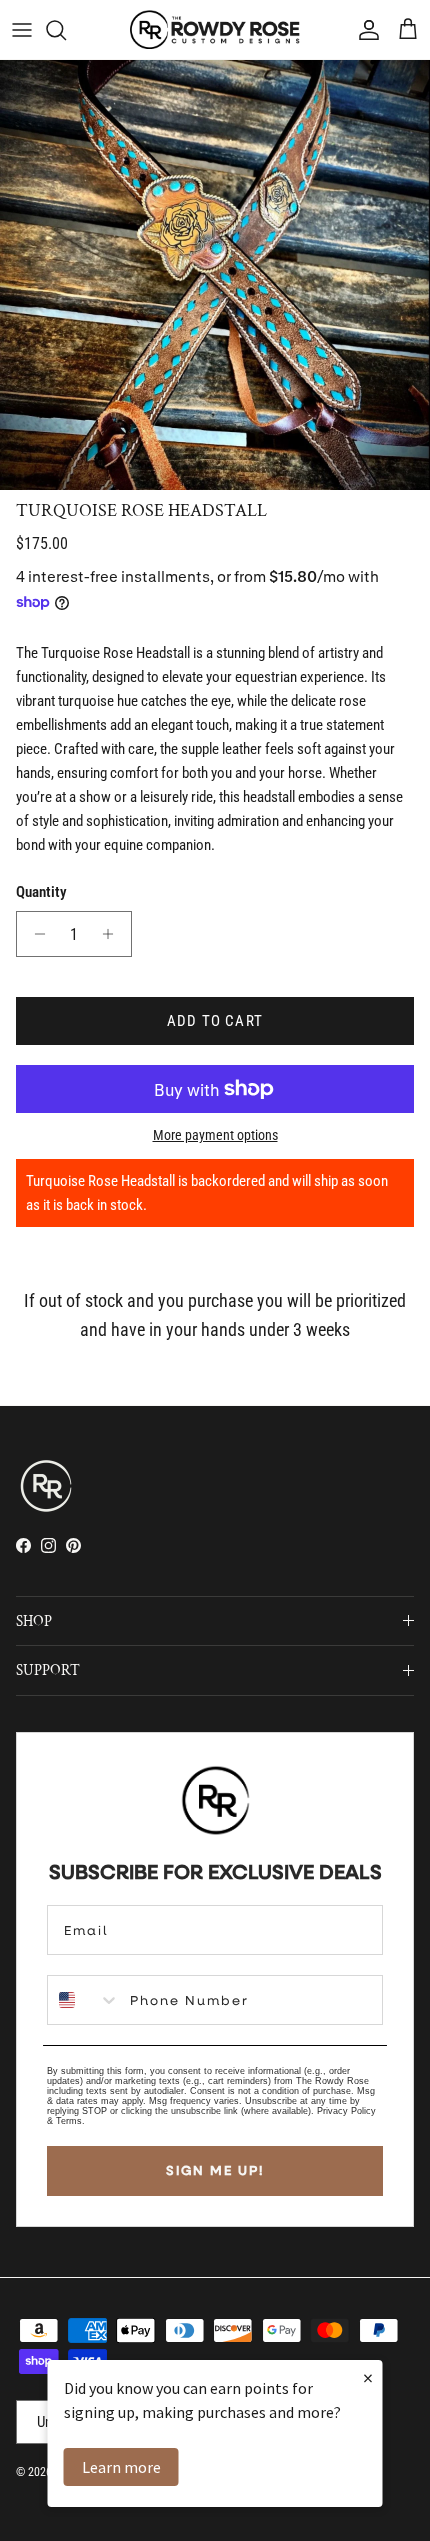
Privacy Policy (346, 2111)
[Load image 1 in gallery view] (215, 275)
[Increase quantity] (113, 934)
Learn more (121, 2467)
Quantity (41, 892)
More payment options (215, 1135)
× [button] (368, 2377)
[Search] (66, 30)
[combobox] (84, 2000)
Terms (69, 2121)
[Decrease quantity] (34, 934)
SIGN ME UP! (215, 2170)
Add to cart (215, 1021)
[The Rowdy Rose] (215, 29)
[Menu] (22, 30)
